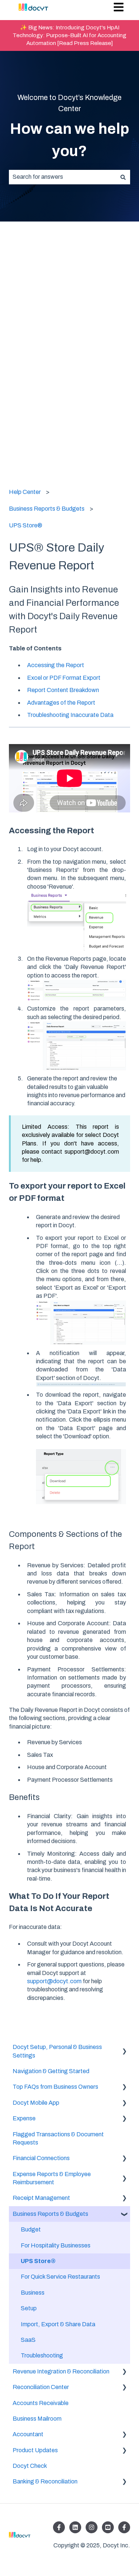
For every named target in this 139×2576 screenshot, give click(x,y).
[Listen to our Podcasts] (108, 2527)
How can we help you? (70, 140)
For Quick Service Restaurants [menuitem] (60, 2277)
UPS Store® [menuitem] (38, 2261)
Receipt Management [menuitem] (41, 2198)
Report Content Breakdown (63, 690)
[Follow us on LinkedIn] (75, 2527)
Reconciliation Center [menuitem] (41, 2387)
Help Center (25, 492)
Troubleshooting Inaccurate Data (70, 715)
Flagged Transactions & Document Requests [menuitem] (58, 2138)
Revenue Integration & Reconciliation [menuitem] (61, 2371)
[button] (124, 2048)
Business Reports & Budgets (47, 509)
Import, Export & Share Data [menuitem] (58, 2324)
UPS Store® (26, 525)
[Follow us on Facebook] (59, 2527)
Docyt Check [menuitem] (30, 2466)
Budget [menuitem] (31, 2229)
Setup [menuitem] (29, 2308)
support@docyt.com (54, 1981)
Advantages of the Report (61, 703)
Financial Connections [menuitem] (41, 2158)
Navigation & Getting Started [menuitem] (51, 2071)
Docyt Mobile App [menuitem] (36, 2103)
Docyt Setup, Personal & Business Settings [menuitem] (57, 2051)
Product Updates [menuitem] (35, 2450)
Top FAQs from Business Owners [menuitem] (55, 2087)
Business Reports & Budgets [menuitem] (50, 2214)
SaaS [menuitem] (28, 2340)
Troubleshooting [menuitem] (42, 2355)
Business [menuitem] (33, 2293)
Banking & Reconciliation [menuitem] (45, 2481)
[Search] (123, 177)
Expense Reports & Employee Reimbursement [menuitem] (52, 2178)
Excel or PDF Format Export (64, 678)
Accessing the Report (56, 665)
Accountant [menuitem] (28, 2434)
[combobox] (62, 177)
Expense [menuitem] (24, 2118)
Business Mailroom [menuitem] (37, 2419)
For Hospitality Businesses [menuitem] (56, 2245)
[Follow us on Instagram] (92, 2527)
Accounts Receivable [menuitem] (41, 2403)
